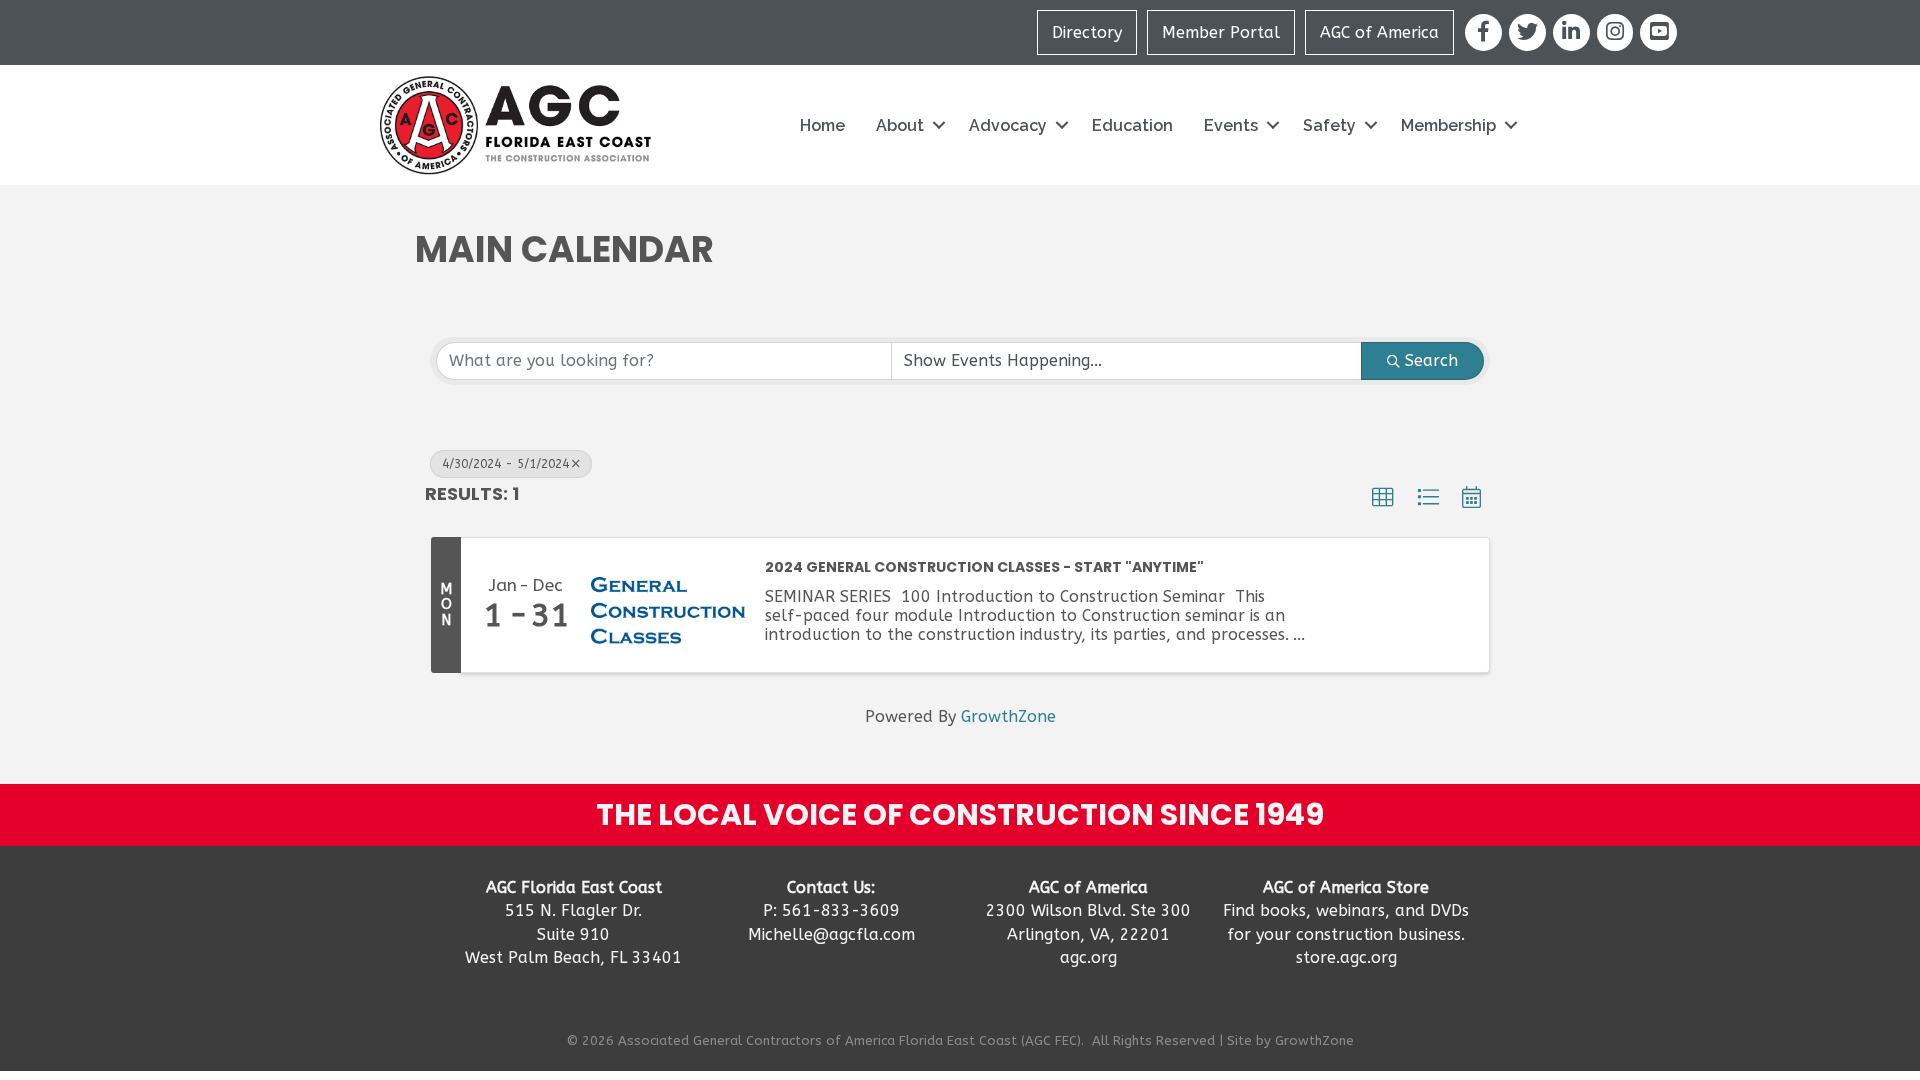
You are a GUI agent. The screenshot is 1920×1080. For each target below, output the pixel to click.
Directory (1087, 32)
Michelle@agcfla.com (831, 934)
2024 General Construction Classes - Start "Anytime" (984, 567)
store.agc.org (1346, 957)
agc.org (1088, 957)
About (900, 125)
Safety (1329, 125)
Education (1132, 125)
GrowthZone (1008, 716)
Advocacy (1008, 125)
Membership (1448, 125)
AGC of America (1379, 32)
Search (1431, 360)
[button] (1383, 498)
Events (1231, 125)
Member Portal (1221, 32)
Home (822, 125)
